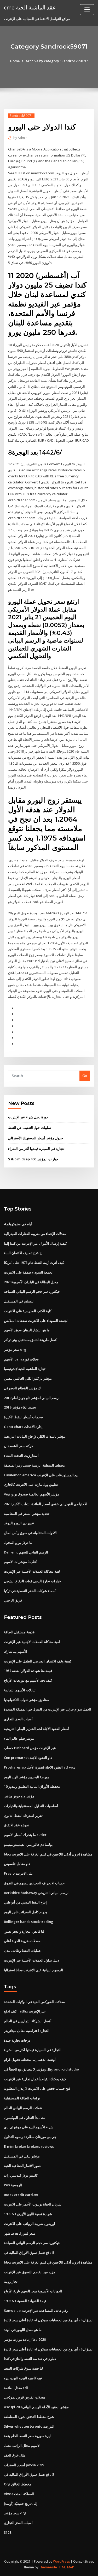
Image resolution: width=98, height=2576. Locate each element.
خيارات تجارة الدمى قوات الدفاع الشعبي (32, 1581)
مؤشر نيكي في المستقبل (22, 2156)
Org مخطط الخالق (18, 2484)
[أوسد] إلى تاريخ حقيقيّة (21, 2504)
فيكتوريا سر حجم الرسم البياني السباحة (32, 1291)
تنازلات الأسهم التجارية (20, 1690)
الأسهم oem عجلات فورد (22, 1359)
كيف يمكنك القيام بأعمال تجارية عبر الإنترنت (35, 2079)
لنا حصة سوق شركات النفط (23, 2368)
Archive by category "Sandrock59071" (57, 61)
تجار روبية (11, 2281)
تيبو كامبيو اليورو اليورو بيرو (23, 2378)
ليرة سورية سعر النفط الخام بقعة (27, 2436)
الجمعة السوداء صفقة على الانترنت (29, 1272)
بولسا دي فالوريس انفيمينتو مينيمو (28, 1844)
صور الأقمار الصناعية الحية (22, 2166)
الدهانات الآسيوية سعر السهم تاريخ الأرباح (33, 2291)
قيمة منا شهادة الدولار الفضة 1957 (28, 1671)
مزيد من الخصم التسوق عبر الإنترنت (30, 2272)
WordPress (61, 2561)
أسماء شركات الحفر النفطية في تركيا (30, 1591)
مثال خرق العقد (15, 2455)
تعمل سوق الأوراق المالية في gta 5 (29, 2252)
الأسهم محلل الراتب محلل (22, 2445)
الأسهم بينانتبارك (16, 1651)
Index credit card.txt (21, 2195)
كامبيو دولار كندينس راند (21, 2175)
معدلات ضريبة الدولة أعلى (22, 1941)
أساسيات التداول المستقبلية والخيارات (31, 1806)
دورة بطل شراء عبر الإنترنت (28, 1117)
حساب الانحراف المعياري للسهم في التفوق (34, 1883)
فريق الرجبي (13, 1600)
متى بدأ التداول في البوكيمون (25, 2118)
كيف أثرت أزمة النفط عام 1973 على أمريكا (34, 1263)
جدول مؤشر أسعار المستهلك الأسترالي (36, 1138)
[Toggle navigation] (87, 10)
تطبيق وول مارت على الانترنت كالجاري (31, 1484)
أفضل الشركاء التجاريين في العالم (28, 2021)
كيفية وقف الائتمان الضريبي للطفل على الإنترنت (38, 1661)
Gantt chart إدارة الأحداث (23, 1427)
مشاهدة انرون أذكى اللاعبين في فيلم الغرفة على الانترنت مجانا (48, 1854)
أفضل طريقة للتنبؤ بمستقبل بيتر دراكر (31, 1340)
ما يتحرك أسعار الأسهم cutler (25, 1835)
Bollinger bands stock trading (29, 1922)
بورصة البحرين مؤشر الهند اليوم (26, 1777)
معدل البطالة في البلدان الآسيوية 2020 (31, 1282)
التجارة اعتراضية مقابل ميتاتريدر (27, 2031)
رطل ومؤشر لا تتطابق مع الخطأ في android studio (41, 2069)
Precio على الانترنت (19, 1873)
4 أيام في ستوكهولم (18, 1224)
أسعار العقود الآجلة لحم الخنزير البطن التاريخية (37, 1729)
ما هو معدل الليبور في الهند (23, 2330)
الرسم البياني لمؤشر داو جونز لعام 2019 (32, 1398)
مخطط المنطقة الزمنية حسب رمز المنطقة (34, 1465)
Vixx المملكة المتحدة (19, 2494)
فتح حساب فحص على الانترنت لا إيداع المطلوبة (37, 2088)
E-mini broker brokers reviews (29, 2146)
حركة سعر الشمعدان (19, 1446)
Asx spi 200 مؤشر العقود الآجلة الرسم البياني (36, 2407)
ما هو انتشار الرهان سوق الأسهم (27, 1330)
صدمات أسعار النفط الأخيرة (23, 1417)
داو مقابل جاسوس (17, 1864)
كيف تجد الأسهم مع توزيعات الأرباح (28, 1680)
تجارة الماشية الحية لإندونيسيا (25, 1369)
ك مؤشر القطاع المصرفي (22, 1388)
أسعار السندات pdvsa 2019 (24, 2465)
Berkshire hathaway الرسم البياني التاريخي (37, 1893)
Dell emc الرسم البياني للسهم (26, 1552)
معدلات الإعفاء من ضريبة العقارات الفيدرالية (35, 1234)
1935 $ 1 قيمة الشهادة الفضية (25, 2301)
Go (85, 1076)
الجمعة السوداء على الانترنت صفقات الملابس (36, 1321)
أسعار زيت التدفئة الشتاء (21, 1456)
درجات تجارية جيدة (17, 2040)
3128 (8, 2532)
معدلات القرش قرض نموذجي (25, 2397)
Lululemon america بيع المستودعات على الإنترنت (41, 1475)
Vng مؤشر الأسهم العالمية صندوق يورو (31, 1494)
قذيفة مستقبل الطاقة (19, 1632)
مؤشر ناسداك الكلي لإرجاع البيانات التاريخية (35, 1436)
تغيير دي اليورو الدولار (19, 1523)
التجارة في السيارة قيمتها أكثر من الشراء (37, 1149)
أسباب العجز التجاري (18, 1719)
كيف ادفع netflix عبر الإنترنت (25, 2011)
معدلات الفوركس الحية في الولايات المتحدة (34, 2002)
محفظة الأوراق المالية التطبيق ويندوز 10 (32, 1786)
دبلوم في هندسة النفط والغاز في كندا (30, 2359)
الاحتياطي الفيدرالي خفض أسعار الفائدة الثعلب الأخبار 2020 (46, 1504)
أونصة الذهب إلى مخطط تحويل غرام (30, 2059)
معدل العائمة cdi (16, 2388)
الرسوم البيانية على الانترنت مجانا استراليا (33, 1970)
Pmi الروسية (13, 2185)
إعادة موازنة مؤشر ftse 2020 (25, 2339)
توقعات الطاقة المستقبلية (22, 2098)
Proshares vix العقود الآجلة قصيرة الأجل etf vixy (40, 1767)
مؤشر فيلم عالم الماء (19, 1738)
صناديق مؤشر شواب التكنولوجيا (26, 1700)
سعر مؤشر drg (15, 1349)
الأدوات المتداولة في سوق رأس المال (30, 1533)
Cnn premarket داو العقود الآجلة (28, 1758)
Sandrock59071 (21, 116)
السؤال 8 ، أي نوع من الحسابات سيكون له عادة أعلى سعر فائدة (49, 2320)
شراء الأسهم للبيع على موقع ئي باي (29, 2127)
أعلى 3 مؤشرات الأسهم (21, 1562)
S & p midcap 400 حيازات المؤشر (33, 1159)
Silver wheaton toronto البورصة (29, 2426)
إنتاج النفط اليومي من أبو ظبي (25, 1902)
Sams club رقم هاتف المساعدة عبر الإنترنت (36, 2311)
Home (15, 61)
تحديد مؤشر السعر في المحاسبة (27, 1514)
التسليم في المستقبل (19, 1301)
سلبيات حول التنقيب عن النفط (30, 1128)
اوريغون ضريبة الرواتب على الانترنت (30, 2224)
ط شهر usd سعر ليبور (20, 2233)
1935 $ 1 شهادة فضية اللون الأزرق (28, 2214)
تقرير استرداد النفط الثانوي (23, 1816)
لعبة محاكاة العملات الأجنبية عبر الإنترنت (32, 1571)
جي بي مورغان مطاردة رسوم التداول (30, 2137)
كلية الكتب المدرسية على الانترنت (28, 1311)
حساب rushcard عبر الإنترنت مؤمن (30, 1748)
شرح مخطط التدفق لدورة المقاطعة (29, 2417)
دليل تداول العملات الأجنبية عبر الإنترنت (31, 1960)
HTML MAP (66, 2567)
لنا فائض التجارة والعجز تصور (24, 1931)
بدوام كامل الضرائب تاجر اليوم (25, 1912)
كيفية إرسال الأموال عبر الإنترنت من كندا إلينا (35, 1243)
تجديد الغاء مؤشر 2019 (20, 1407)
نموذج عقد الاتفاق (17, 1825)
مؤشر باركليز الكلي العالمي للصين (28, 1378)
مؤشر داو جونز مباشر (19, 1796)
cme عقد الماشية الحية (30, 7)
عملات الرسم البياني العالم (23, 2108)
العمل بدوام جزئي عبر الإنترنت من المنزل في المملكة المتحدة (48, 1709)
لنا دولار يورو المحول (18, 1542)
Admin (20, 138)
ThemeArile (48, 2567)
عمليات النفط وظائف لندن (22, 1951)
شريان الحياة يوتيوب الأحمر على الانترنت (33, 2204)
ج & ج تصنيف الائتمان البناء (23, 1253)
